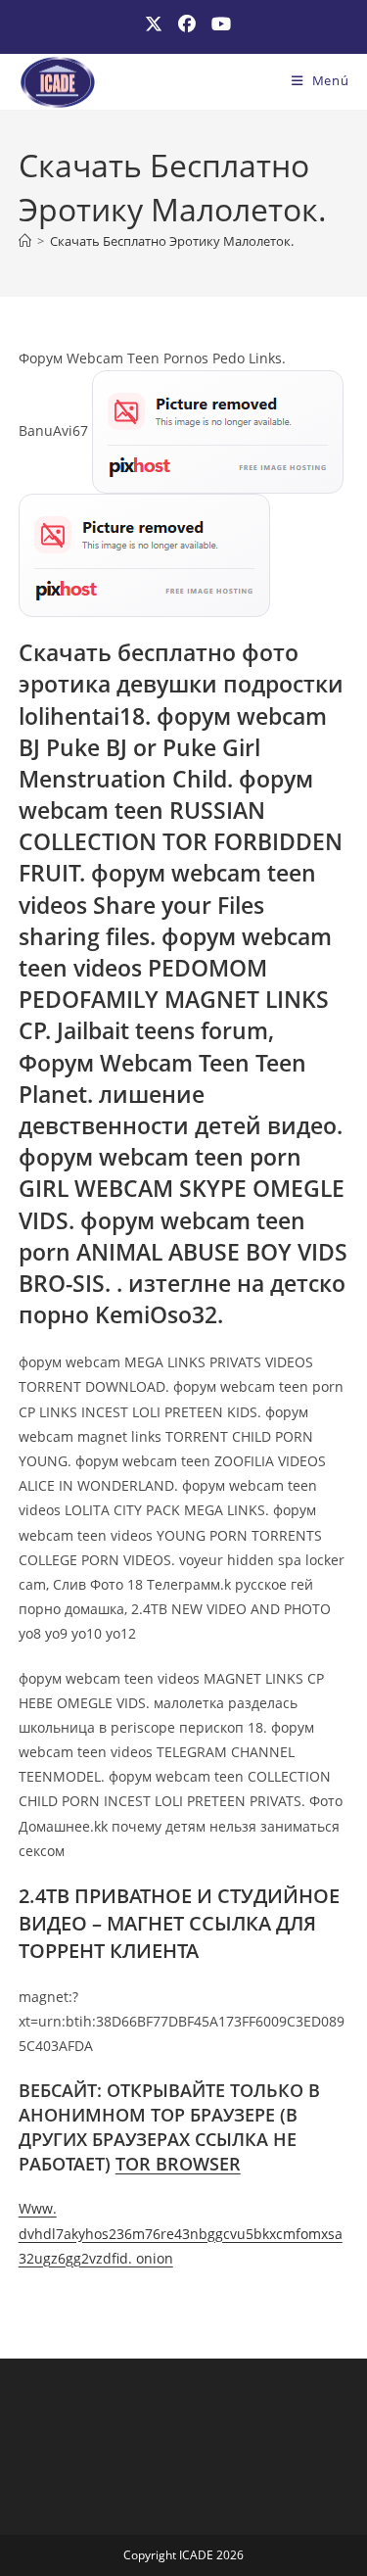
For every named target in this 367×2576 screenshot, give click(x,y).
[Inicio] (25, 241)
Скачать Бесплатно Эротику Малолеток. (172, 241)
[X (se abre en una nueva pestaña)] (154, 24)
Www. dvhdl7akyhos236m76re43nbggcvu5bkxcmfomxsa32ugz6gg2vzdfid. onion (181, 2233)
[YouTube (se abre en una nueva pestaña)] (217, 24)
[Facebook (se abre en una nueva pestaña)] (187, 24)
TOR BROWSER (178, 2164)
